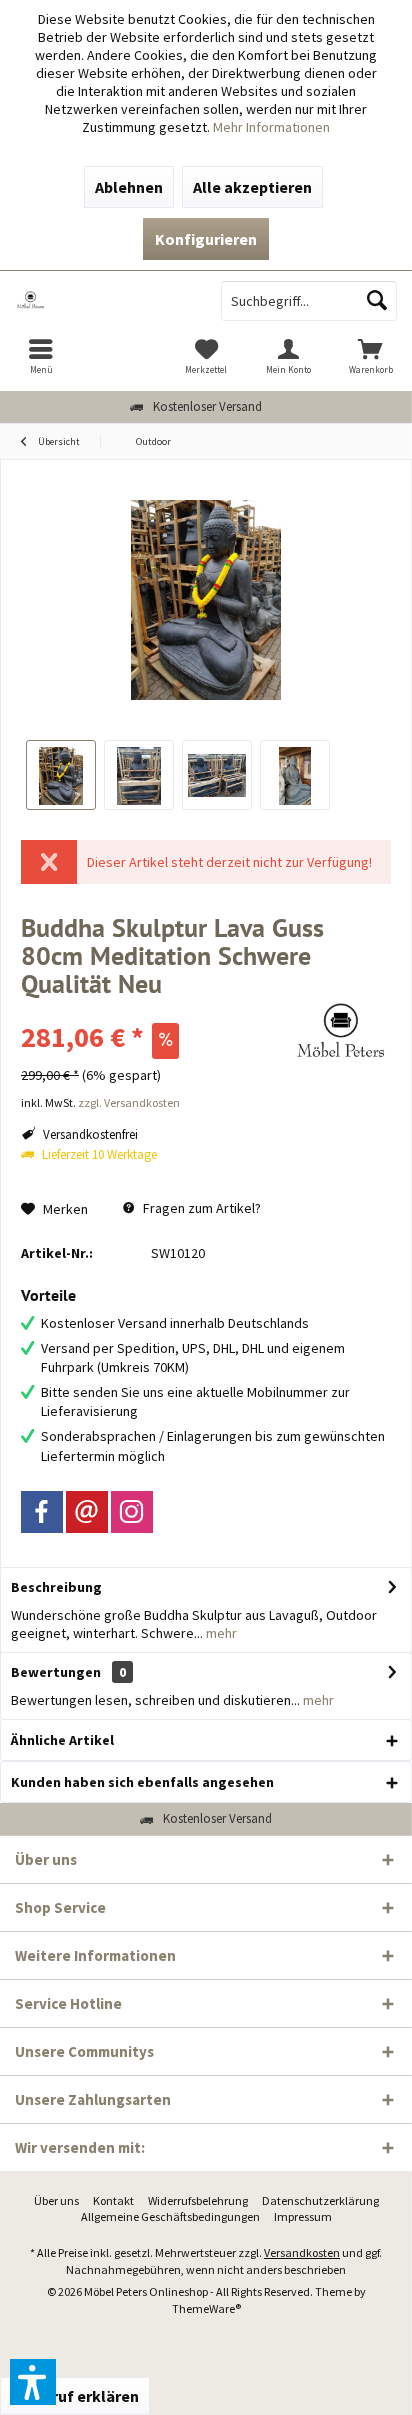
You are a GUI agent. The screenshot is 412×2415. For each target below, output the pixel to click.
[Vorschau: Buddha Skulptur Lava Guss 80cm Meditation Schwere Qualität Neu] (61, 775)
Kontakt (113, 2200)
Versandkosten (302, 2252)
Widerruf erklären (75, 2396)
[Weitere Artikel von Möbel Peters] (341, 1030)
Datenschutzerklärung (320, 2200)
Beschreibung (56, 1587)
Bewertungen (56, 1672)
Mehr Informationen (271, 127)
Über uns (56, 2200)
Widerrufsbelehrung (198, 2200)
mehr (220, 1633)
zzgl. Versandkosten (129, 1102)
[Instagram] (132, 1512)
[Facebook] (42, 1512)
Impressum (303, 2216)
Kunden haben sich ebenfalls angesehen (142, 1782)
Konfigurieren (206, 239)
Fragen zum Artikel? (200, 1208)
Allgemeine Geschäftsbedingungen (170, 2216)
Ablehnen (129, 187)
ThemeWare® (206, 2308)
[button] (33, 2382)
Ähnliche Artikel (62, 1740)
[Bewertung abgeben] (153, 1010)
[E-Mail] (87, 1512)
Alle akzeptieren (252, 187)
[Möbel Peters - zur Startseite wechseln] (103, 301)
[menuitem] (41, 356)
